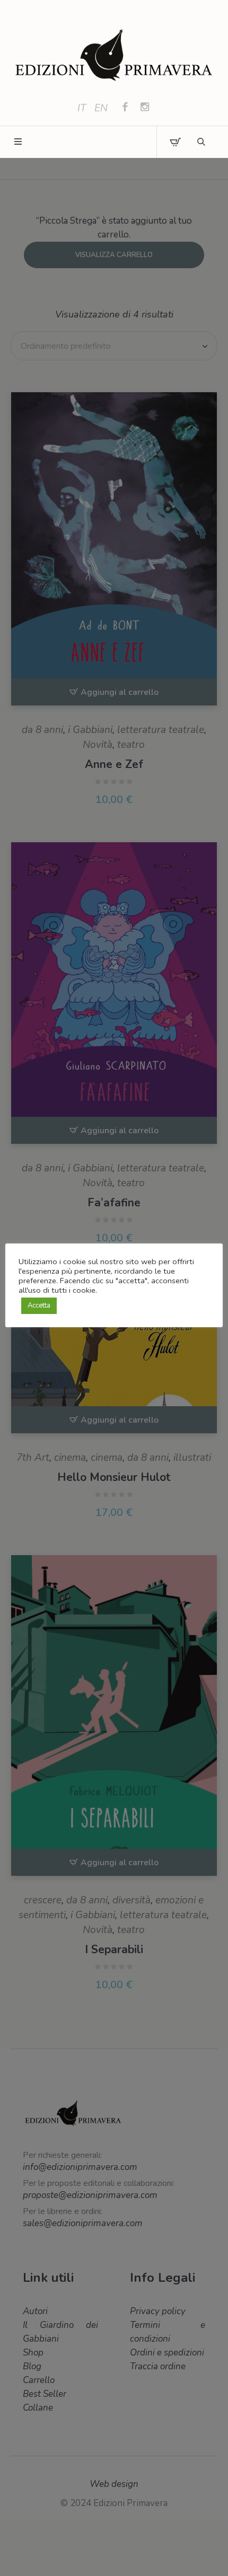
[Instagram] (145, 108)
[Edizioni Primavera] (114, 56)
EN (101, 108)
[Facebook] (125, 108)
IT (82, 108)
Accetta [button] (39, 1305)
